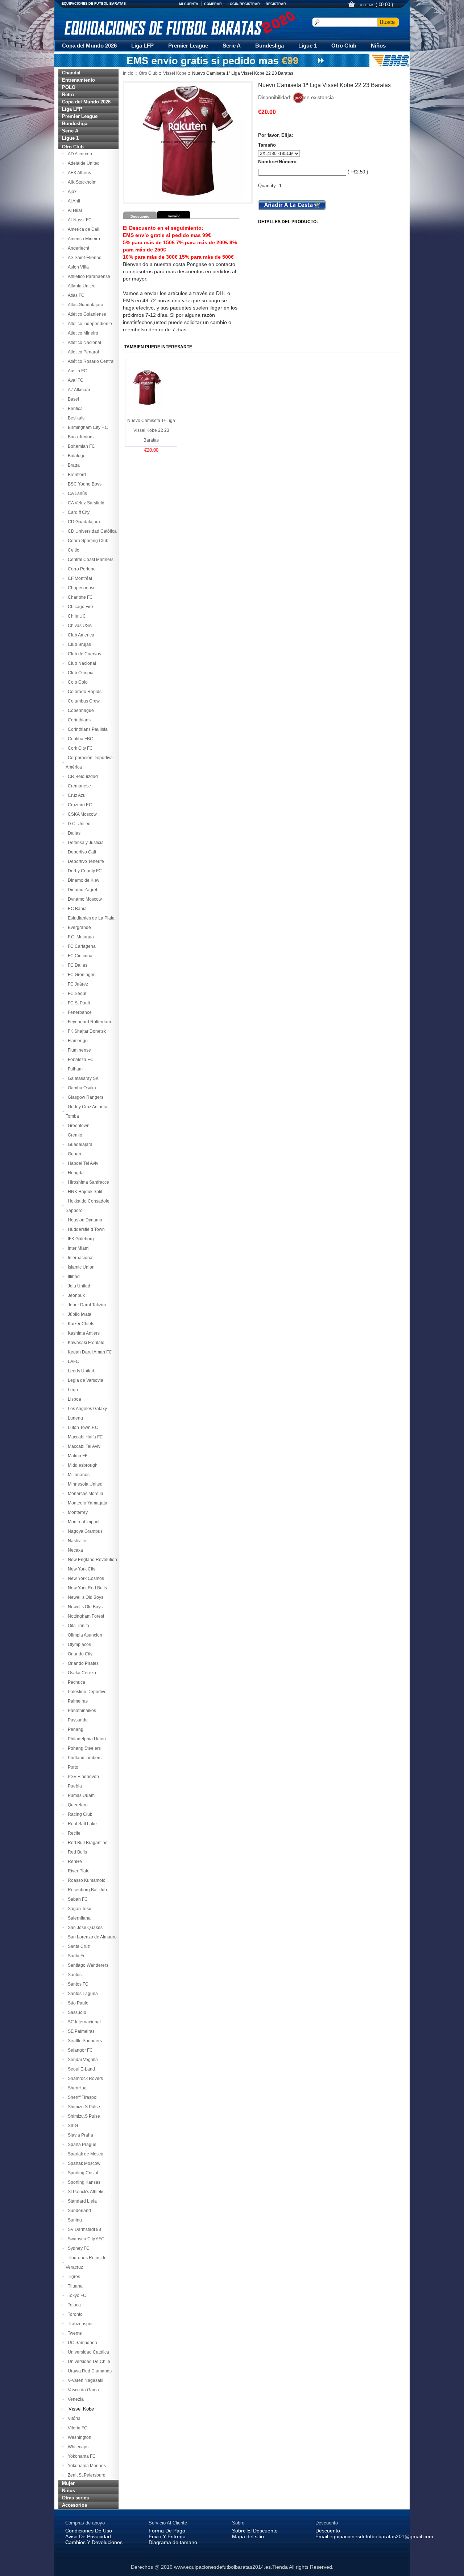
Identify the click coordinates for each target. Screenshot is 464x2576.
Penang (74, 1729)
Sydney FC (78, 2248)
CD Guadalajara (83, 522)
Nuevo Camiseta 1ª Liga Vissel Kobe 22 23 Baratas (151, 430)
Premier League (188, 46)
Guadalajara (79, 1144)
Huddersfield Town (85, 1229)
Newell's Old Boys (84, 1597)
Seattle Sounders (84, 2041)
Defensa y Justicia (85, 843)
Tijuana (74, 2286)
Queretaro (77, 1805)
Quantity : (268, 186)
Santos (74, 1975)
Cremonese (78, 786)
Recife (73, 1833)
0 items (368, 5)
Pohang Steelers (83, 1748)
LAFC (72, 1361)
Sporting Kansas (83, 2182)
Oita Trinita (77, 1626)
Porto (72, 1767)
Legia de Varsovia (84, 1380)
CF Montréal (79, 578)
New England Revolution (91, 1560)
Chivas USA (79, 626)
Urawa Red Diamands (89, 2371)
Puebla (74, 1786)
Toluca (73, 2305)
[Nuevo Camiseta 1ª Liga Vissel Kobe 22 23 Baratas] (147, 387)
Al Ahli (73, 201)
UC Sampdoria (81, 2343)
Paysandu (77, 1720)
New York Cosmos (85, 1578)
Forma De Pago (167, 2531)
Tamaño (267, 145)
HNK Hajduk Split (84, 1192)
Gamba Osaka (81, 1088)
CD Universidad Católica (91, 531)
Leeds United (80, 1371)
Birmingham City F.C (87, 427)
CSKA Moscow (81, 814)
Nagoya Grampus (84, 1531)
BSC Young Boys (84, 484)
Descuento (328, 2531)
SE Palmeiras (80, 2031)
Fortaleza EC (80, 1060)
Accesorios (74, 2505)
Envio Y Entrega (167, 2536)
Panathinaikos (81, 1711)
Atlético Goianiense (86, 314)
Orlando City (79, 1654)
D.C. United (78, 824)
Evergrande (78, 927)
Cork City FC (79, 748)
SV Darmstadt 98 (83, 2229)
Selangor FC (79, 2050)
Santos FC (77, 1984)
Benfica (74, 409)
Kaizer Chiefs (80, 1324)
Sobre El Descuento (255, 2531)
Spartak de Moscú (84, 2154)
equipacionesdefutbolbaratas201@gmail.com (381, 2536)
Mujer (68, 2483)
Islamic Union (80, 1267)
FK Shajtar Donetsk (86, 1031)
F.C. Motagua (80, 937)
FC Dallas (76, 965)
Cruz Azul (76, 795)
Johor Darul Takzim (86, 1305)
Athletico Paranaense (88, 277)
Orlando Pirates (82, 1663)
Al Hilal (74, 210)
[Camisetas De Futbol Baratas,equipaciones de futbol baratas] (179, 23)
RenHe (74, 1862)
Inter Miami (78, 1248)
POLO (69, 87)
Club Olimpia (80, 673)
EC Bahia (76, 909)
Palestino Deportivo (86, 1692)
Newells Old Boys (84, 1607)
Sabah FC (77, 1899)
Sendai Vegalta (82, 2060)
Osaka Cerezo (81, 1673)
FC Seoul (76, 994)
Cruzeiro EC (79, 805)
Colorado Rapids (84, 692)
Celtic (72, 550)
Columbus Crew (83, 701)
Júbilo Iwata (78, 1314)
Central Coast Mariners (90, 560)
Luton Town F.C (82, 1428)
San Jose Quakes (84, 1928)
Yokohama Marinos (86, 2466)
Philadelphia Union (86, 1739)
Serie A (232, 46)
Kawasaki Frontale (85, 1343)
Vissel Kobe (175, 73)
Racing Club (79, 1814)
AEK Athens (78, 173)
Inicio (128, 73)
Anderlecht (77, 248)
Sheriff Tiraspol (82, 2097)
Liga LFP (142, 46)
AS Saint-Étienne (84, 258)
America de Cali (82, 229)
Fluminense (78, 1050)
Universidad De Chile (88, 2362)
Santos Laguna (82, 1994)
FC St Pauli (78, 1003)
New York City (80, 1569)
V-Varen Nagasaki (84, 2380)
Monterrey (77, 1512)
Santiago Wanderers (87, 1965)
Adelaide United (83, 163)
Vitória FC (76, 2428)
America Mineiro (83, 239)
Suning (74, 2220)
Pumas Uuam (80, 1795)
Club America (80, 635)
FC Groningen (81, 975)
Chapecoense (81, 588)
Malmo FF (76, 1456)
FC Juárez (77, 984)
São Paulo (77, 2003)
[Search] (388, 22)
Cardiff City (78, 512)
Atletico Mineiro (82, 333)
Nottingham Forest (85, 1616)
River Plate (78, 1871)
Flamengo (77, 1041)
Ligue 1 (308, 46)
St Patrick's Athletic (85, 2192)
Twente (74, 2333)
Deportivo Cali (81, 852)
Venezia (75, 2399)
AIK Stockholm (81, 182)
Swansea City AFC (85, 2239)
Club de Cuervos (83, 654)
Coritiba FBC (79, 739)
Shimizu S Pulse (83, 2107)
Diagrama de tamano (173, 2542)
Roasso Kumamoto (86, 1880)
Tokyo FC (76, 2296)
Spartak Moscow (83, 2163)
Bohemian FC (80, 446)
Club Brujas (78, 644)
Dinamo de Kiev (82, 880)
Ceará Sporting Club (87, 541)
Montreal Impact (82, 1522)
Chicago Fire (79, 607)
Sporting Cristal (82, 2173)
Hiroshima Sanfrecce (87, 1182)
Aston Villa (77, 267)
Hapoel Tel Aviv (82, 1163)
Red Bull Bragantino (87, 1843)
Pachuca (75, 1682)
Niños (378, 46)
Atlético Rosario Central (90, 361)
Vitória (73, 2419)
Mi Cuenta (189, 4)
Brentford (76, 475)
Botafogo (76, 456)
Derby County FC (84, 871)
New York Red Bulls (86, 1588)
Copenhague (80, 710)
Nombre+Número (277, 162)
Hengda (75, 1173)
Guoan (73, 1154)
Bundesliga (270, 46)
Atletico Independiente (89, 324)
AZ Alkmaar (78, 390)
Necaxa (74, 1550)
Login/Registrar (244, 4)
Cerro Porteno (81, 569)
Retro (68, 95)
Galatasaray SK (82, 1078)
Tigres (73, 2277)
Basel (72, 399)
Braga (73, 465)
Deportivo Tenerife (85, 861)
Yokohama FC (81, 2456)
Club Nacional (81, 663)
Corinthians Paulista (87, 729)
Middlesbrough (82, 1465)
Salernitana (78, 1918)
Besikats (75, 418)
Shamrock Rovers (84, 2079)
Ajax (71, 192)
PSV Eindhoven (82, 1777)
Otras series (75, 2498)
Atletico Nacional (83, 343)
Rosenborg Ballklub (86, 1890)
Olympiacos (78, 1645)
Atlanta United (81, 286)
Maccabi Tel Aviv (83, 1446)
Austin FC (76, 371)
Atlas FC (75, 295)
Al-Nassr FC (79, 220)
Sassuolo (76, 2012)
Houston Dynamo (84, 1220)
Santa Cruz (78, 1946)
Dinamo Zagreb (82, 890)
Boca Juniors (80, 437)
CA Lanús (76, 494)
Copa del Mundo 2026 (89, 46)
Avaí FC (74, 380)
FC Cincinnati (80, 956)
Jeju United (78, 1286)
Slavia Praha (79, 2135)
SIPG (72, 2126)
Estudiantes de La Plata (90, 918)
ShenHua (76, 2088)
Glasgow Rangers (84, 1097)
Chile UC (76, 616)
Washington (78, 2437)
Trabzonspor (79, 2324)
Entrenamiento (78, 80)
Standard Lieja (81, 2201)
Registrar (276, 4)
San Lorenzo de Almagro (91, 1937)
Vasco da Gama (82, 2390)
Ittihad (73, 1277)
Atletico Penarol (82, 352)
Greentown (78, 1126)
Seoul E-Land (80, 2069)
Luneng (74, 1418)
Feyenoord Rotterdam (88, 1022)
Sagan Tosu (78, 1909)
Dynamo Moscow (84, 899)
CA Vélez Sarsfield (85, 503)
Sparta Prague (81, 2145)
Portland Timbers (84, 1758)
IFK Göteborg (80, 1239)
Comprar (213, 4)
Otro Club (344, 46)
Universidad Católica (87, 2352)
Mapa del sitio (248, 2536)
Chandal (71, 73)
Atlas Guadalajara (84, 305)
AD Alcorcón (79, 154)
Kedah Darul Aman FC (89, 1352)
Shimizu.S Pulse (83, 2116)
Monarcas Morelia (84, 1494)
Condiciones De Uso (89, 2531)
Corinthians (78, 720)
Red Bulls (76, 1852)
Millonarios (78, 1475)
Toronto (74, 2314)
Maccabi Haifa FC (84, 1437)
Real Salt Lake (81, 1824)
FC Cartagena (81, 946)
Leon (72, 1390)
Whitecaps (77, 2447)
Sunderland (78, 2211)
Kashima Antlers (83, 1333)
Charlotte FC (79, 597)
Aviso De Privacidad (88, 2536)
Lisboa (73, 1399)
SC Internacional (83, 2022)
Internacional (80, 1258)
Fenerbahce (79, 1012)
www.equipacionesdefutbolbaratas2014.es (222, 2567)
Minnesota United (84, 1484)
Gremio (74, 1135)
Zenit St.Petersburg (86, 2475)
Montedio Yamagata (86, 1503)
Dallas (73, 833)
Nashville (76, 1541)
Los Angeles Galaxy (86, 1409)
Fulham (74, 1069)
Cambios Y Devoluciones (94, 2542)
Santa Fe (76, 1956)
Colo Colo (77, 682)
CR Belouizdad (82, 777)
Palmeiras (77, 1701)
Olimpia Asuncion (84, 1635)
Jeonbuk (75, 1295)
